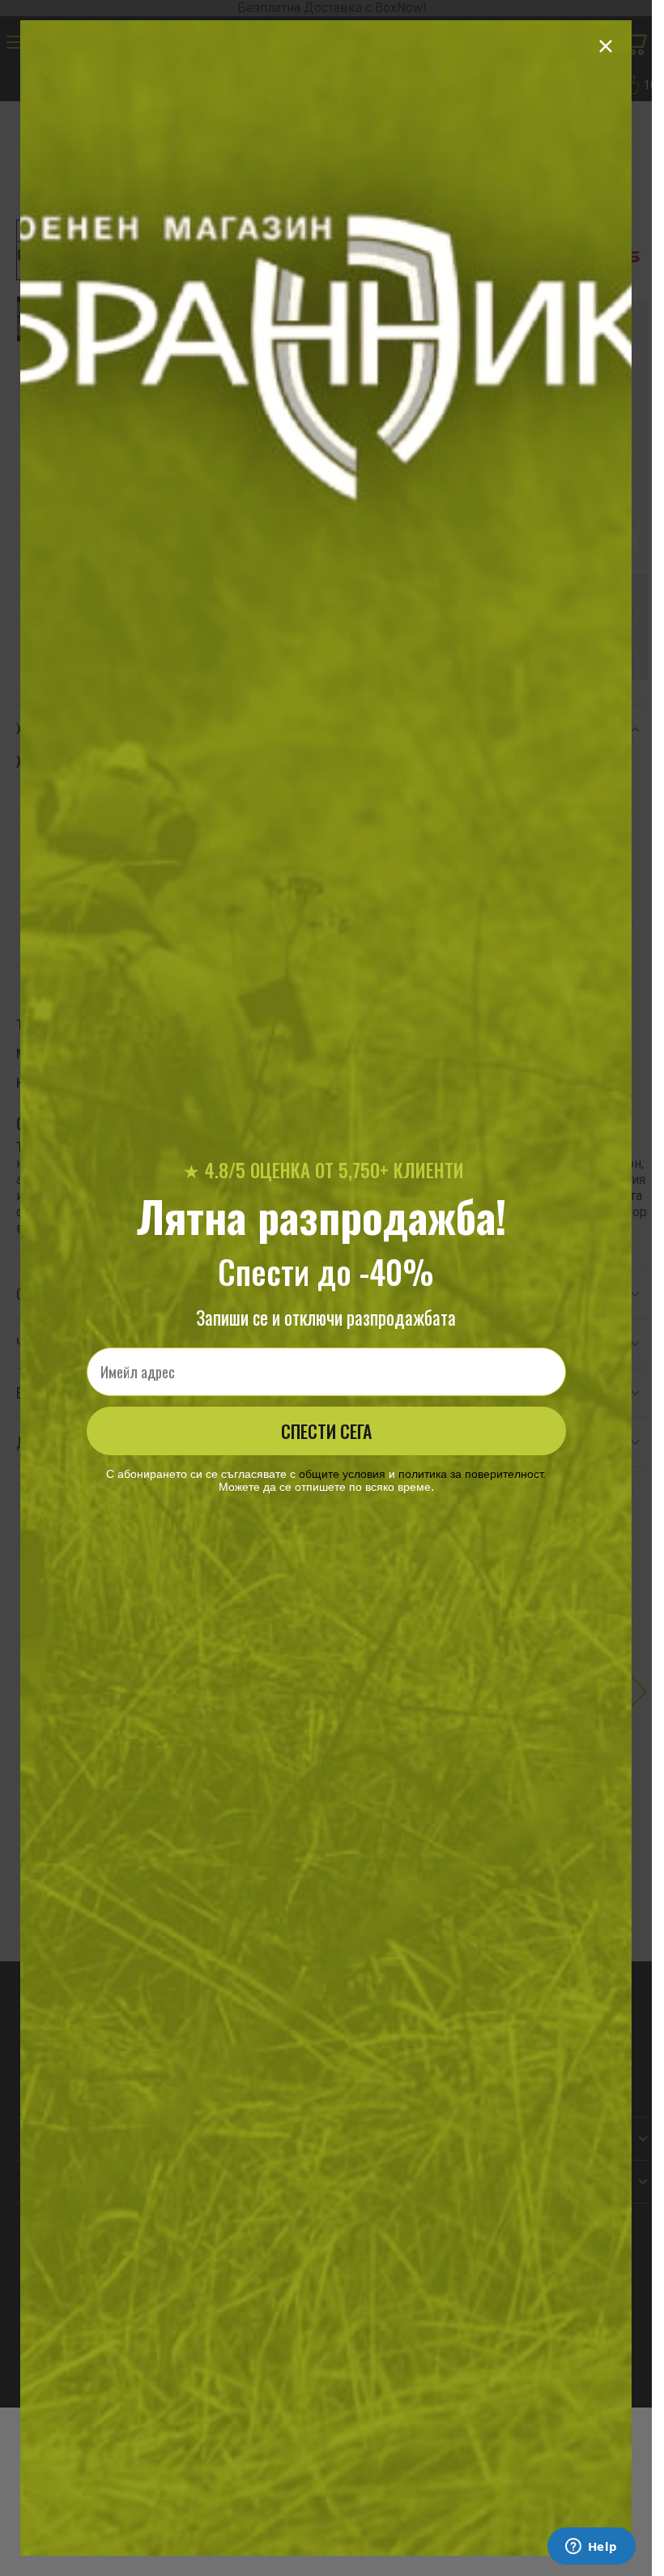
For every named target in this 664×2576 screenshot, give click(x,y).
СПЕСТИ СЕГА (326, 1431)
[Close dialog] (606, 46)
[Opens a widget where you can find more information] (591, 2548)
